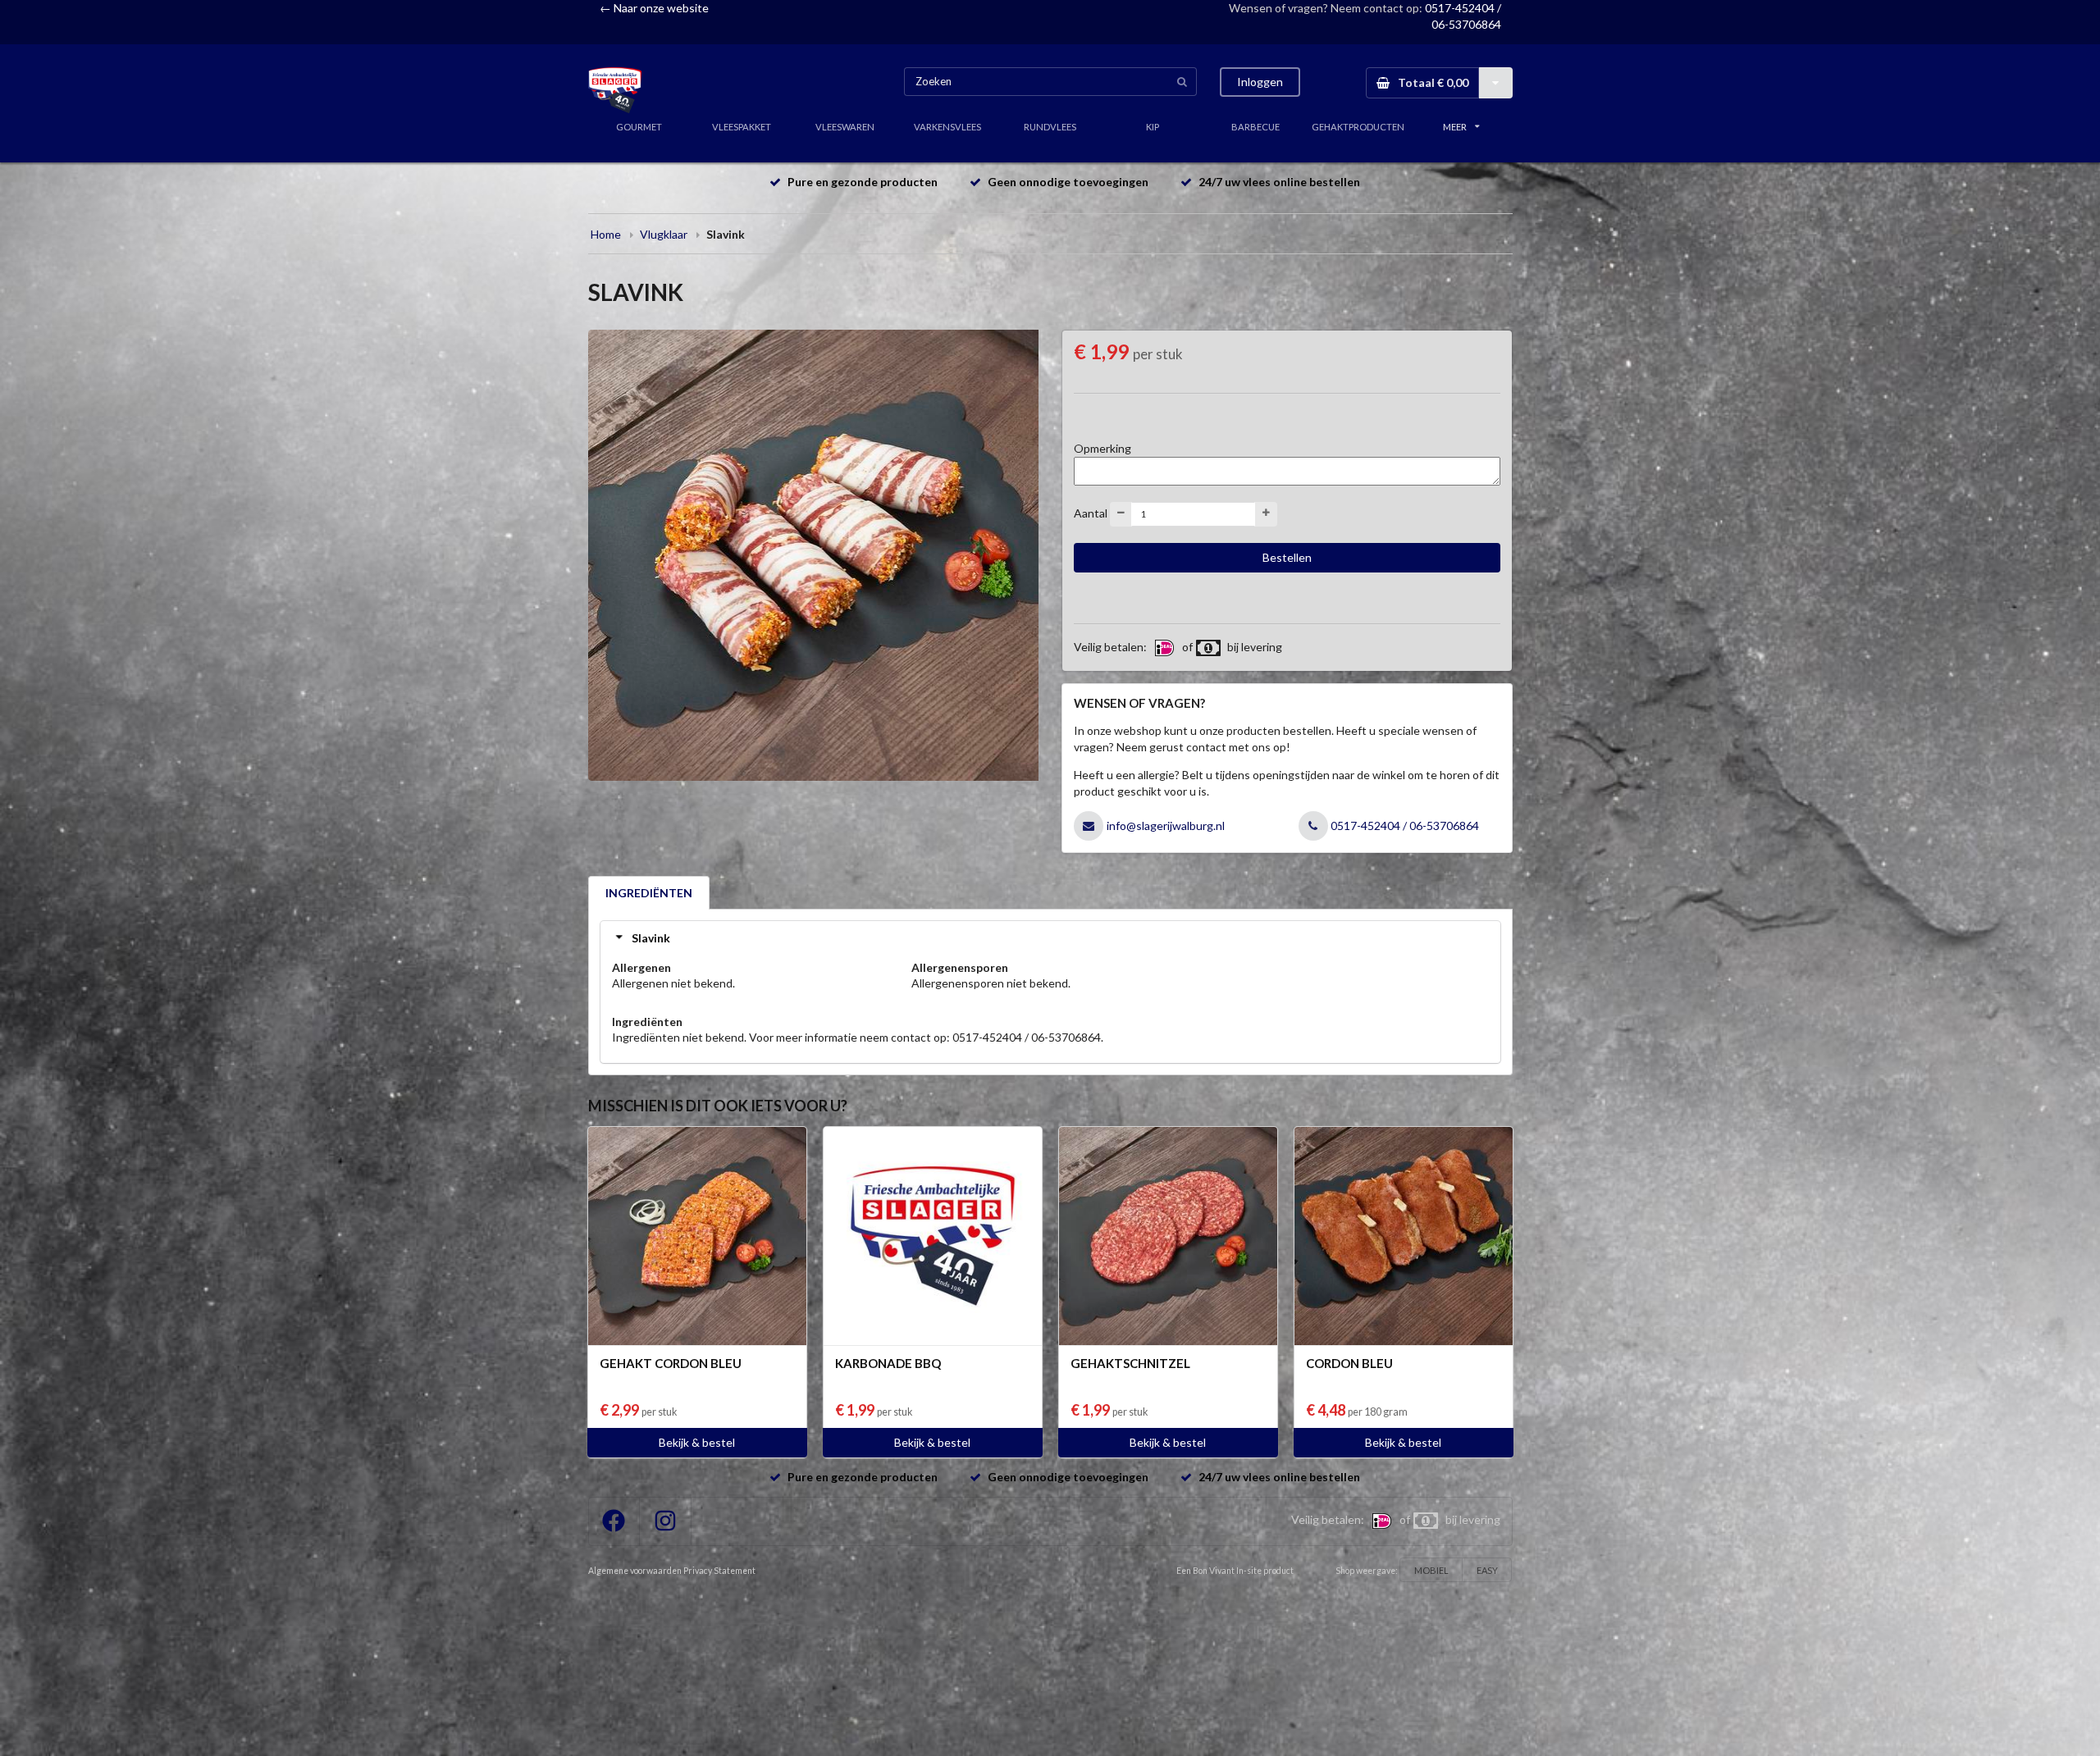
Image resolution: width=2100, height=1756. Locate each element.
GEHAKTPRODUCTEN (1358, 127)
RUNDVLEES (1050, 127)
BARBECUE (1255, 127)
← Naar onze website (654, 8)
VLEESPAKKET (742, 127)
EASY (1487, 1570)
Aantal (1091, 512)
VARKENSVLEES (947, 127)
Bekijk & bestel (697, 1442)
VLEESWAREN (845, 127)
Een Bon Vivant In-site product (1235, 1571)
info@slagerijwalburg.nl (1166, 826)
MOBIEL (1431, 1570)
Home (606, 234)
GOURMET (639, 127)
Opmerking (1102, 448)
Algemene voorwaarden (635, 1571)
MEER (1455, 127)
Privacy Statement (719, 1571)
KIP (1153, 127)
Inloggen (1260, 82)
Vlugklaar (664, 234)
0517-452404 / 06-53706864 (1405, 826)
